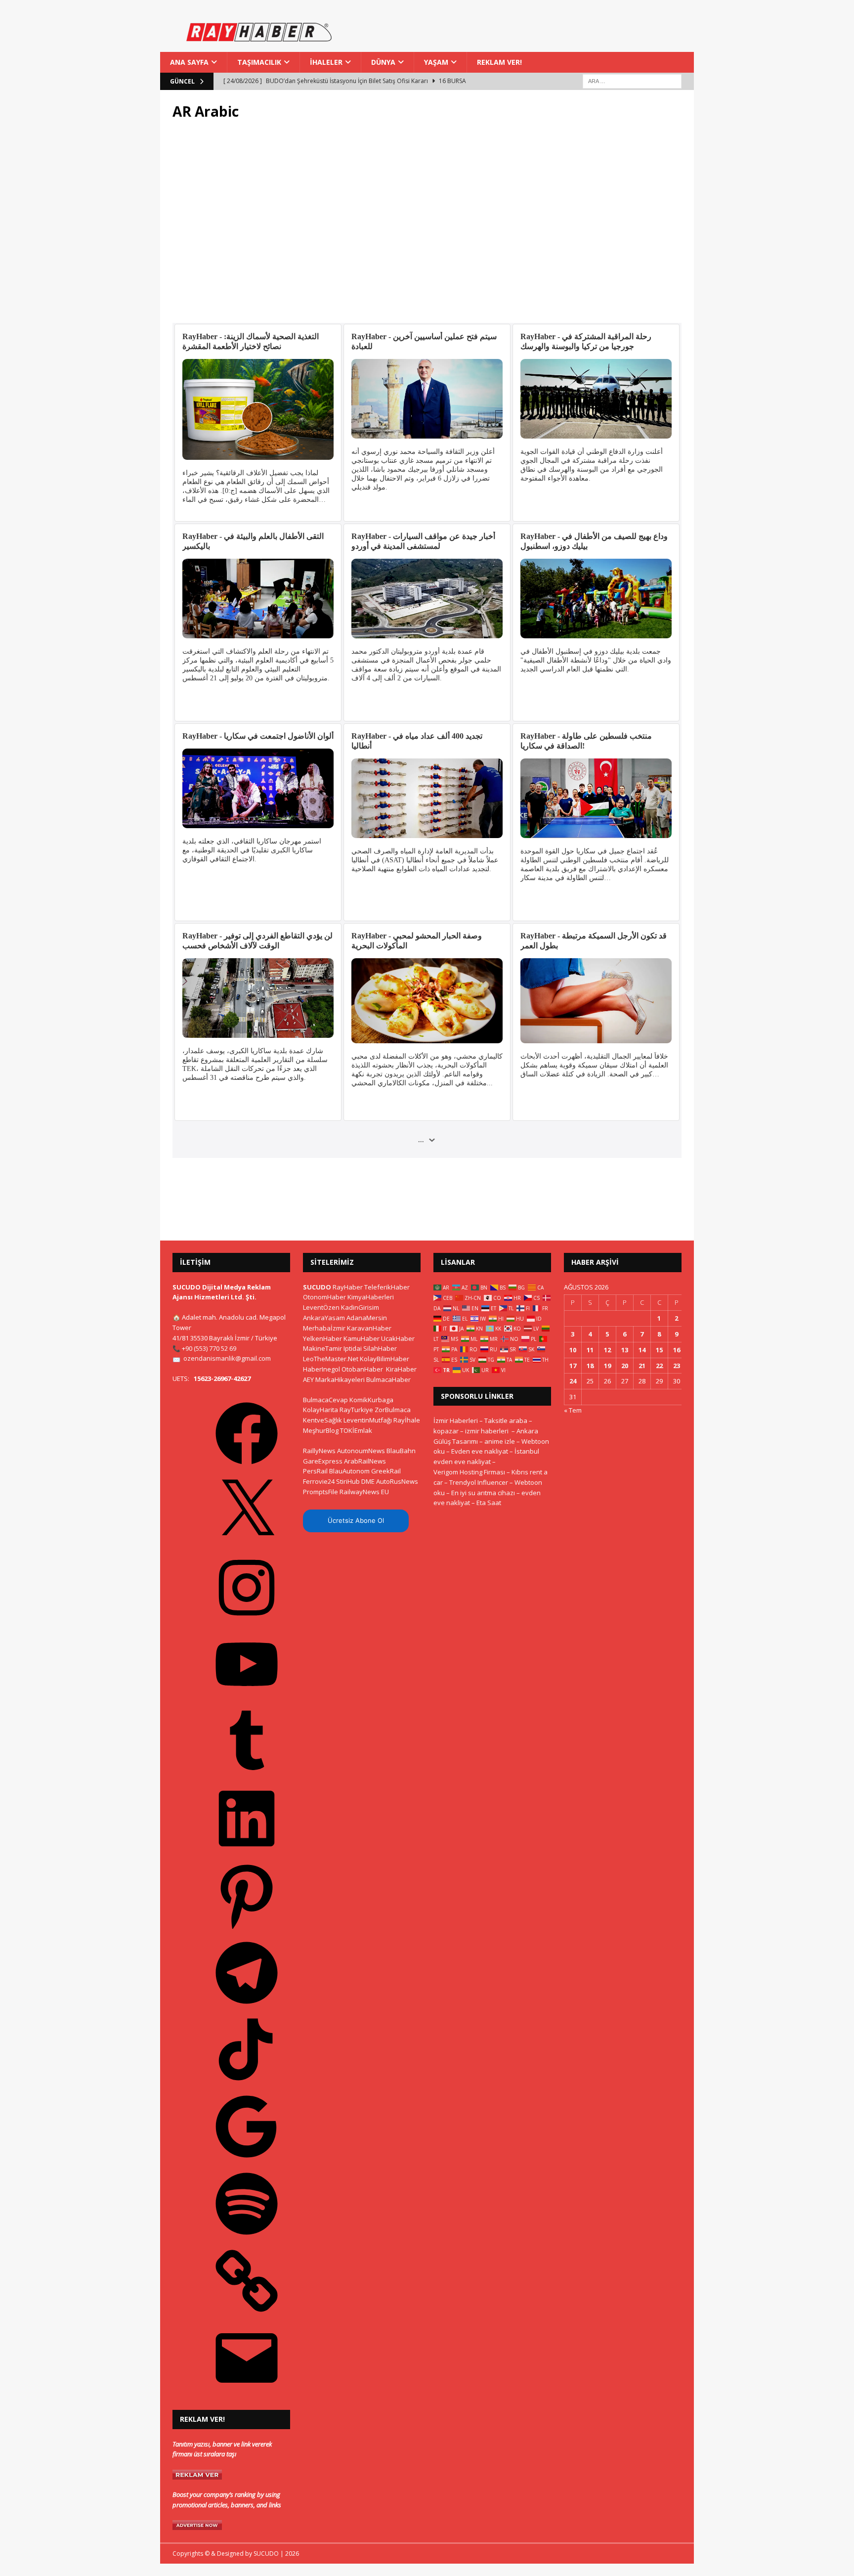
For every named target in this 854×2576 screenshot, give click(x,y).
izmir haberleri (487, 1431)
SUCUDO (317, 1287)
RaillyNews (319, 1451)
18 (590, 1366)
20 (625, 1366)
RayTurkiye (356, 1410)
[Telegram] (247, 2007)
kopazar (446, 1431)
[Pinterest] (247, 1930)
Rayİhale (407, 1420)
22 (659, 1366)
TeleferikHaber (387, 1287)
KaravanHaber (369, 1328)
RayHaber (348, 1287)
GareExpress (323, 1461)
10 (573, 1350)
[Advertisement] (427, 222)
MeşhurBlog (321, 1430)
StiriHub (348, 1481)
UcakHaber (398, 1338)
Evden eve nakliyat (480, 1451)
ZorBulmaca (393, 1410)
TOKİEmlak (356, 1430)
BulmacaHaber (388, 1379)
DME (368, 1481)
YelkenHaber (322, 1338)
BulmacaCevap (325, 1400)
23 (677, 1366)
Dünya (383, 62)
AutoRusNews (397, 1481)
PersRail (315, 1471)
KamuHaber (362, 1338)
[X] (247, 1545)
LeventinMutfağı (368, 1420)
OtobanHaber (362, 1369)
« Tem (573, 1410)
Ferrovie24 (319, 1481)
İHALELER (326, 62)
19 (607, 1366)
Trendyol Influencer (479, 1482)
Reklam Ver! (499, 62)
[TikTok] (247, 2084)
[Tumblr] (247, 1776)
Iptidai (353, 1348)
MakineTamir (322, 1348)
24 (573, 1381)
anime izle (500, 1441)
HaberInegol (321, 1369)
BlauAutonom (349, 1471)
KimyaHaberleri (371, 1297)
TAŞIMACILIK (259, 62)
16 (677, 1350)
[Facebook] (247, 1468)
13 (625, 1350)
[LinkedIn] (247, 1853)
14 (642, 1350)
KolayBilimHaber (384, 1359)
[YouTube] (247, 1699)
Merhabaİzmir (324, 1328)
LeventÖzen (321, 1307)
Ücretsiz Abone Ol (356, 1520)
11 (590, 1350)
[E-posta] (247, 2393)
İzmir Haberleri (456, 1421)
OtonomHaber (324, 1297)
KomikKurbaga (371, 1400)
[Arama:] (632, 81)
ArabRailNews (365, 1461)
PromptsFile (320, 1492)
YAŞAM (436, 62)
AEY (308, 1379)
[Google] (247, 2161)
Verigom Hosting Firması (469, 1472)
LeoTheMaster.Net (331, 1359)
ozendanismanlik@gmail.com (227, 1358)
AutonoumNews (361, 1451)
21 (642, 1366)
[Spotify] (247, 2238)
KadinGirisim (360, 1307)
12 (607, 1350)
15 (659, 1350)
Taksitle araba (506, 1421)
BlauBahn (401, 1451)
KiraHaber (401, 1369)
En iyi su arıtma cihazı (483, 1493)
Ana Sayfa (189, 62)
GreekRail (386, 1471)
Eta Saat (489, 1503)
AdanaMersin (367, 1318)
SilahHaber (380, 1348)
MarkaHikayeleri (340, 1379)
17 (573, 1366)
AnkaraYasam (324, 1318)
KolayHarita (320, 1410)
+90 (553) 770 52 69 (209, 1348)
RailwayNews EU (364, 1492)
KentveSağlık (322, 1420)
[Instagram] (247, 1622)
